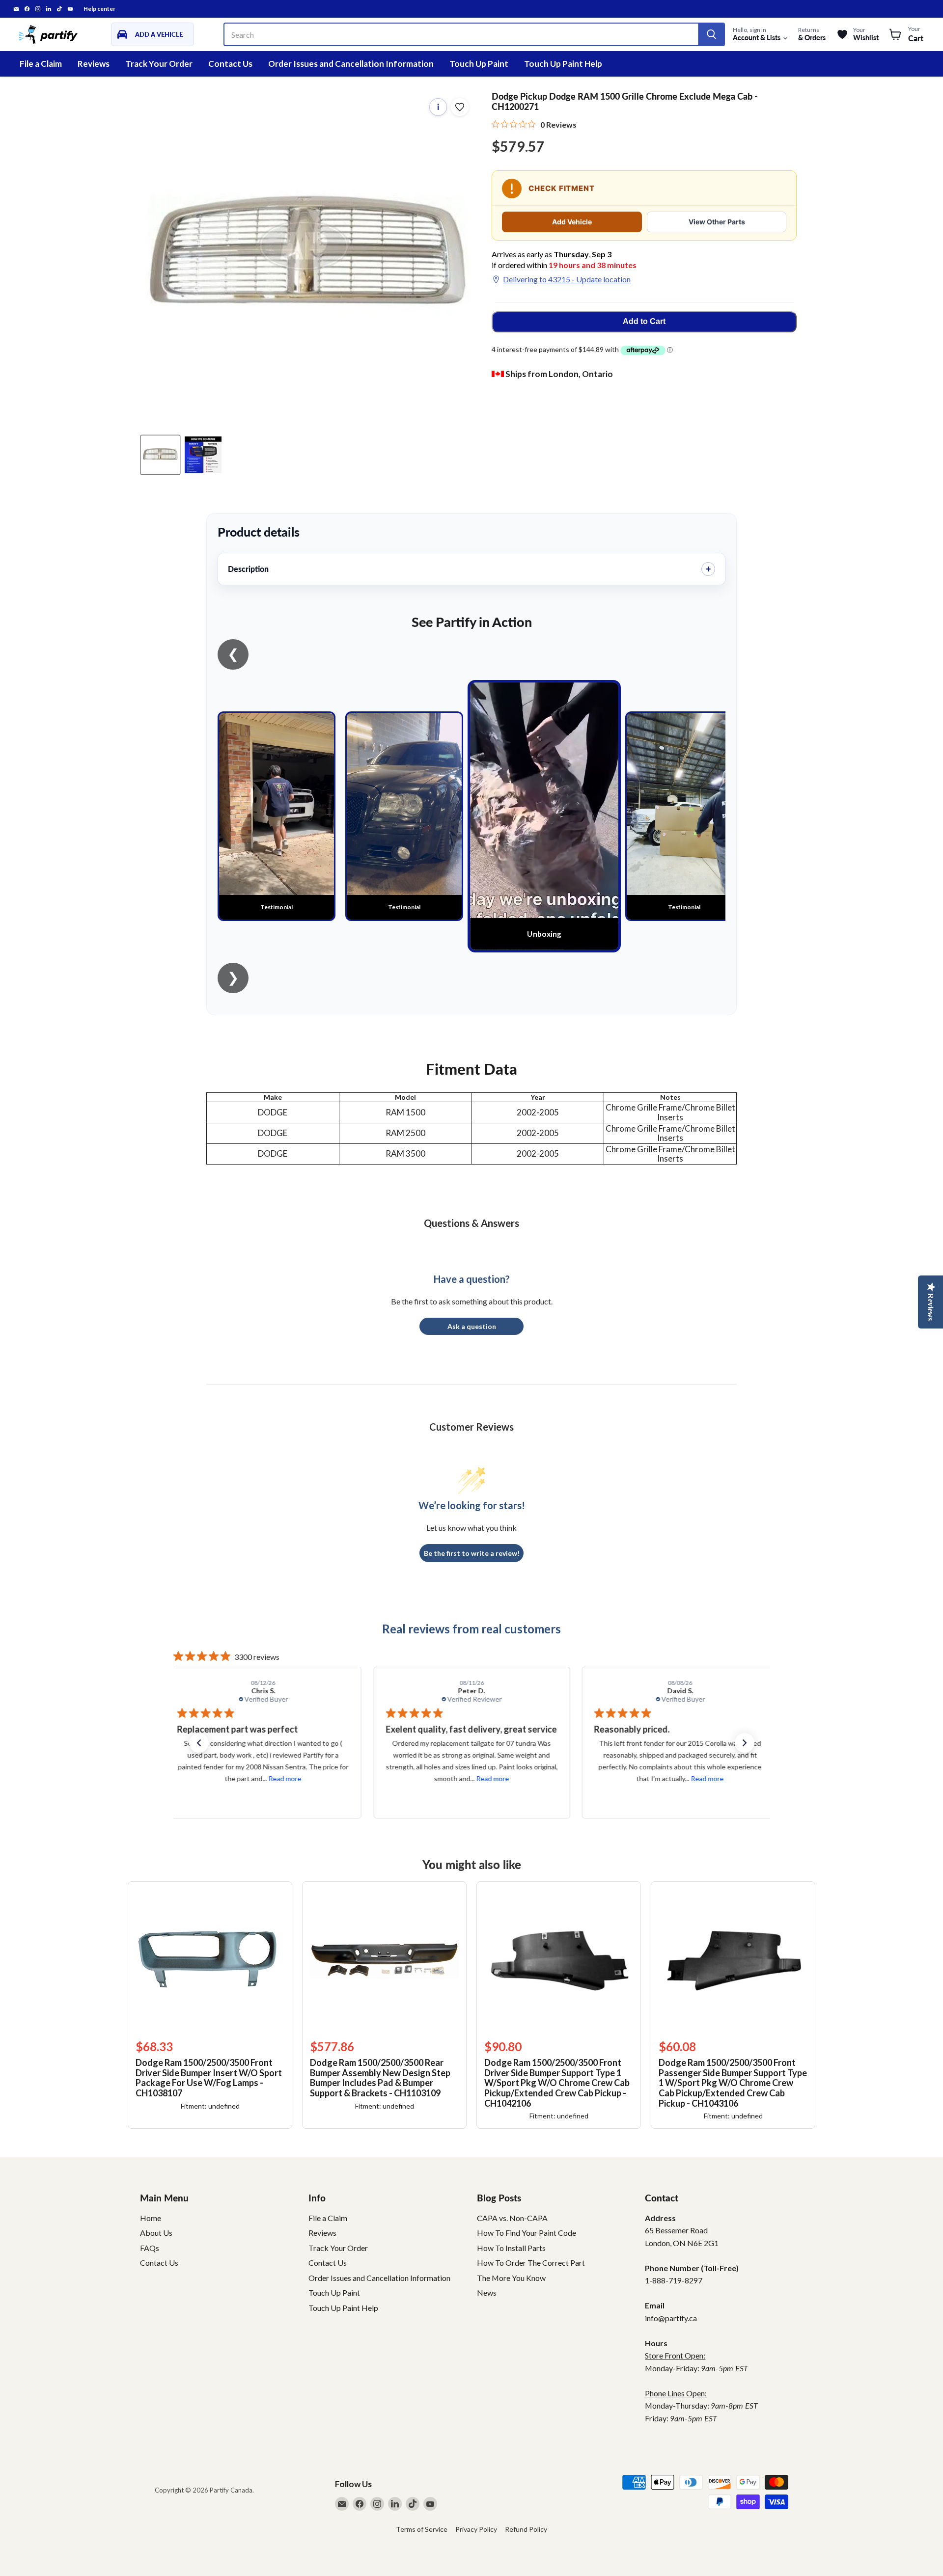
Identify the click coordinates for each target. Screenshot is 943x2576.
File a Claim (41, 64)
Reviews (94, 64)
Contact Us (230, 64)
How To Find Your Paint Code (527, 2233)
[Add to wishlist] (460, 107)
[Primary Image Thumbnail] (160, 455)
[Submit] (711, 34)
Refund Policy (526, 2529)
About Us (156, 2233)
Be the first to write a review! (472, 1553)
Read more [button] (284, 1778)
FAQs (150, 2248)
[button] (199, 1743)
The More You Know (511, 2278)
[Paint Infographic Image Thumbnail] (203, 455)
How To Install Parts (511, 2248)
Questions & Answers (471, 1223)
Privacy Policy (476, 2529)
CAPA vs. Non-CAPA (512, 2218)
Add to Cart (644, 321)
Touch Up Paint (479, 64)
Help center (99, 9)
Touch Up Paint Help (563, 64)
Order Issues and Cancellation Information (351, 64)
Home (151, 2218)
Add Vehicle (572, 222)
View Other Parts (717, 222)
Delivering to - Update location (567, 279)
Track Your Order (159, 64)
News (487, 2292)
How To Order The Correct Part (531, 2263)
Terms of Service (422, 2529)
